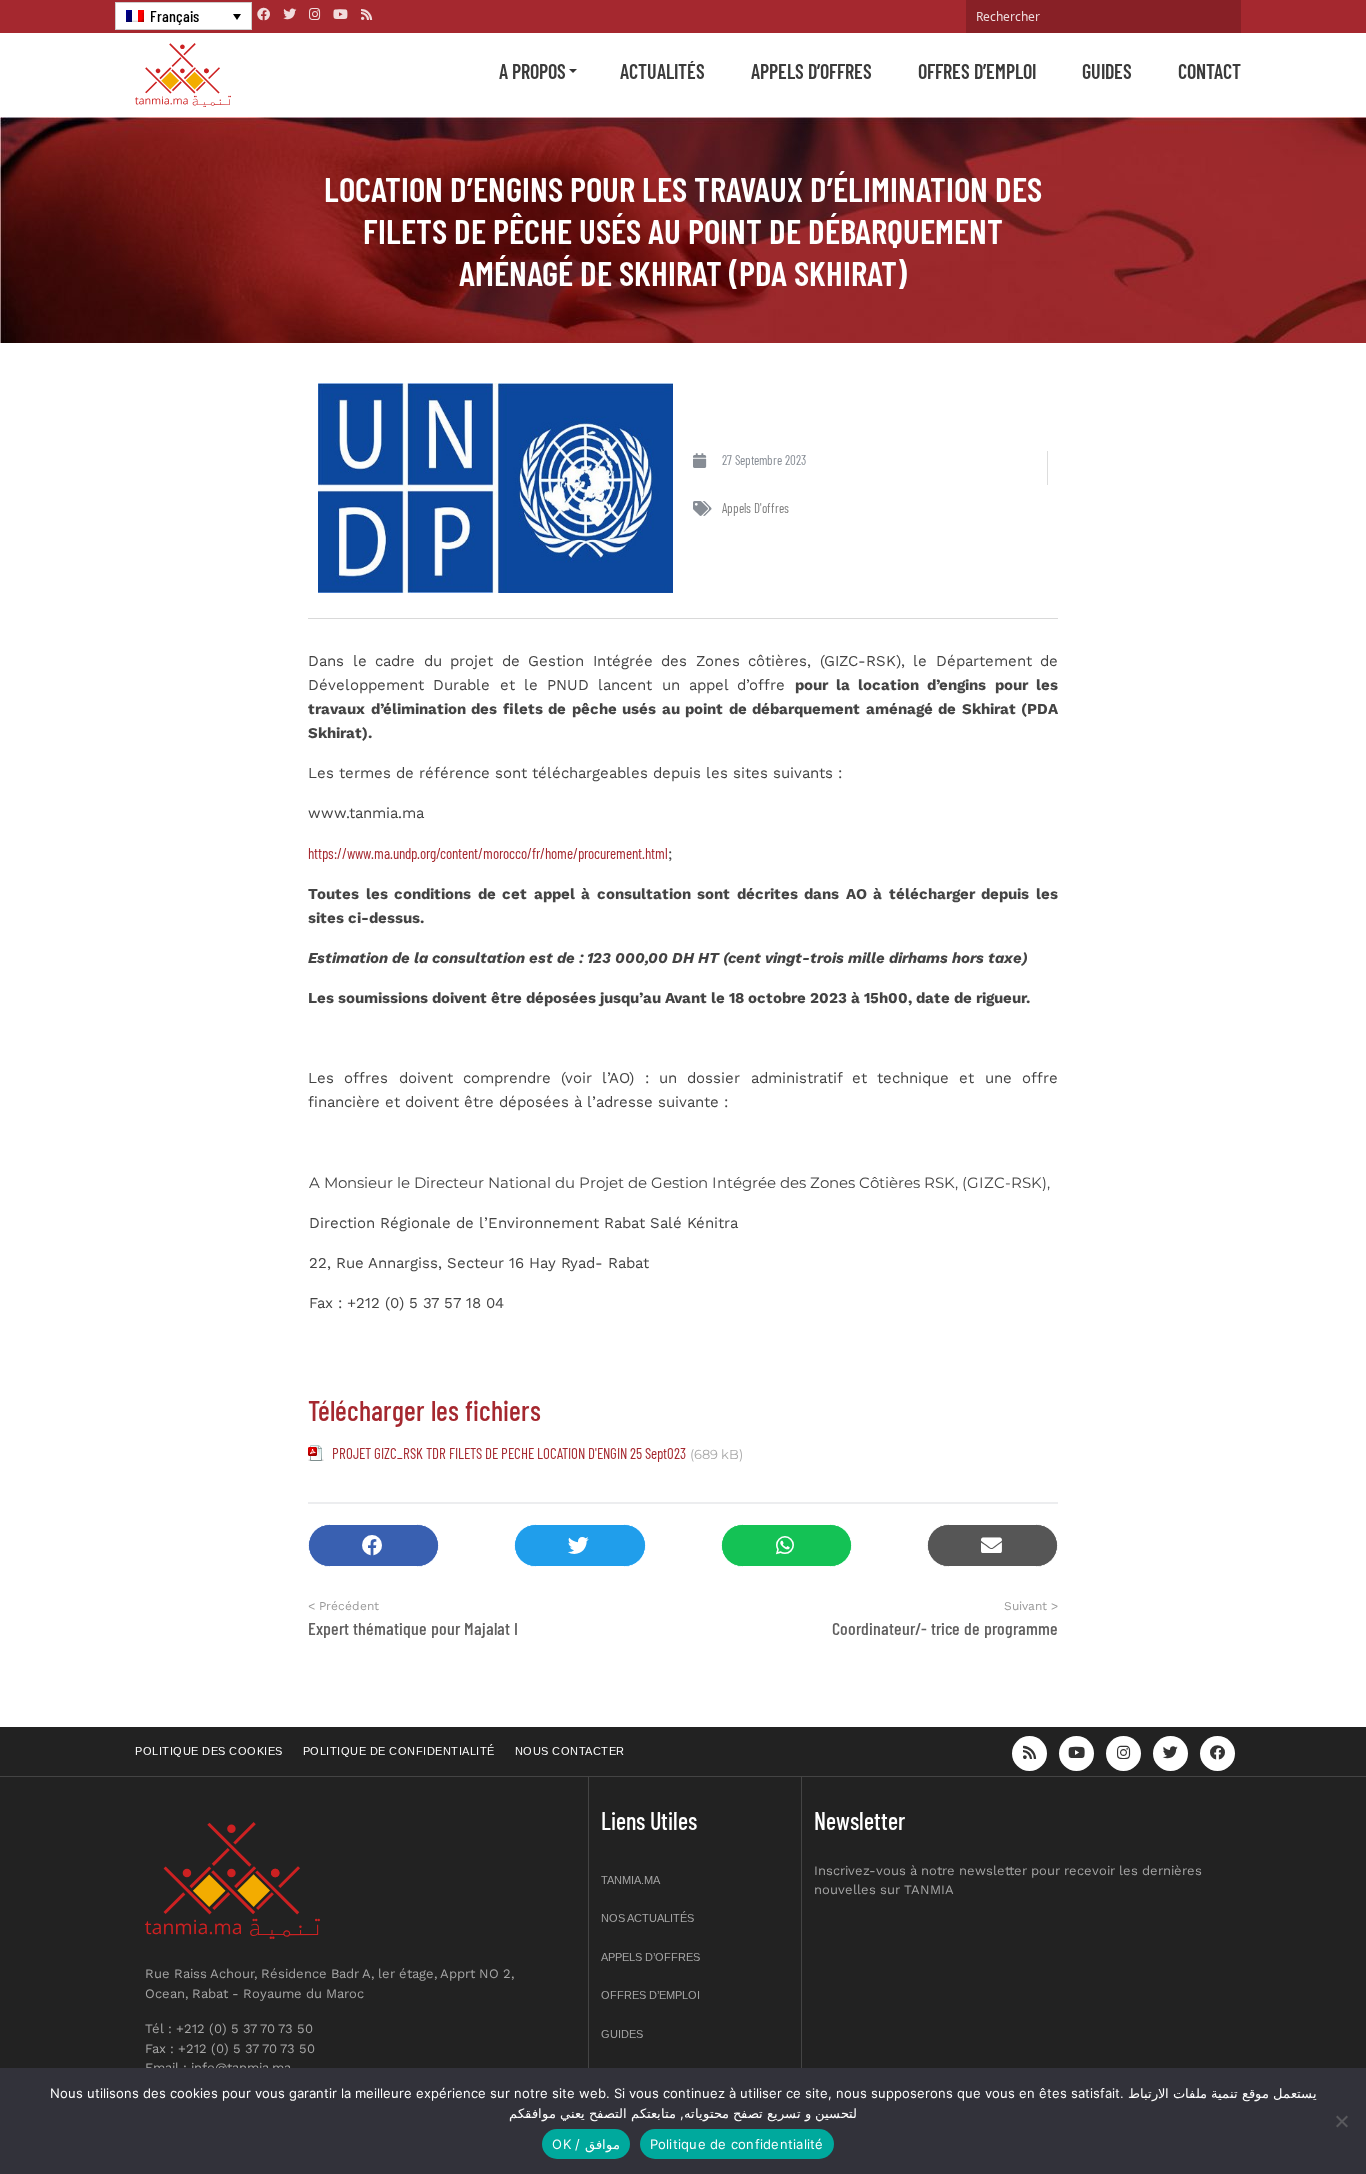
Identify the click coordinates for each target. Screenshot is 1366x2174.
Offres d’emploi (977, 71)
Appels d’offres (811, 71)
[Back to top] (1281, 2111)
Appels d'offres (755, 508)
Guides (1107, 71)
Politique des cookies (209, 1751)
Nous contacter (570, 1751)
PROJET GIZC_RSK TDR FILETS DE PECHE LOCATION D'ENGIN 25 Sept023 (509, 1453)
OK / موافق (585, 2144)
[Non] (1341, 2121)
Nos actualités (647, 1918)
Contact (1209, 71)
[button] (373, 1545)
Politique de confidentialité (399, 1751)
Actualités (662, 71)
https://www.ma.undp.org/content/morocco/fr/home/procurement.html (488, 853)
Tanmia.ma (630, 1880)
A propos (532, 71)
